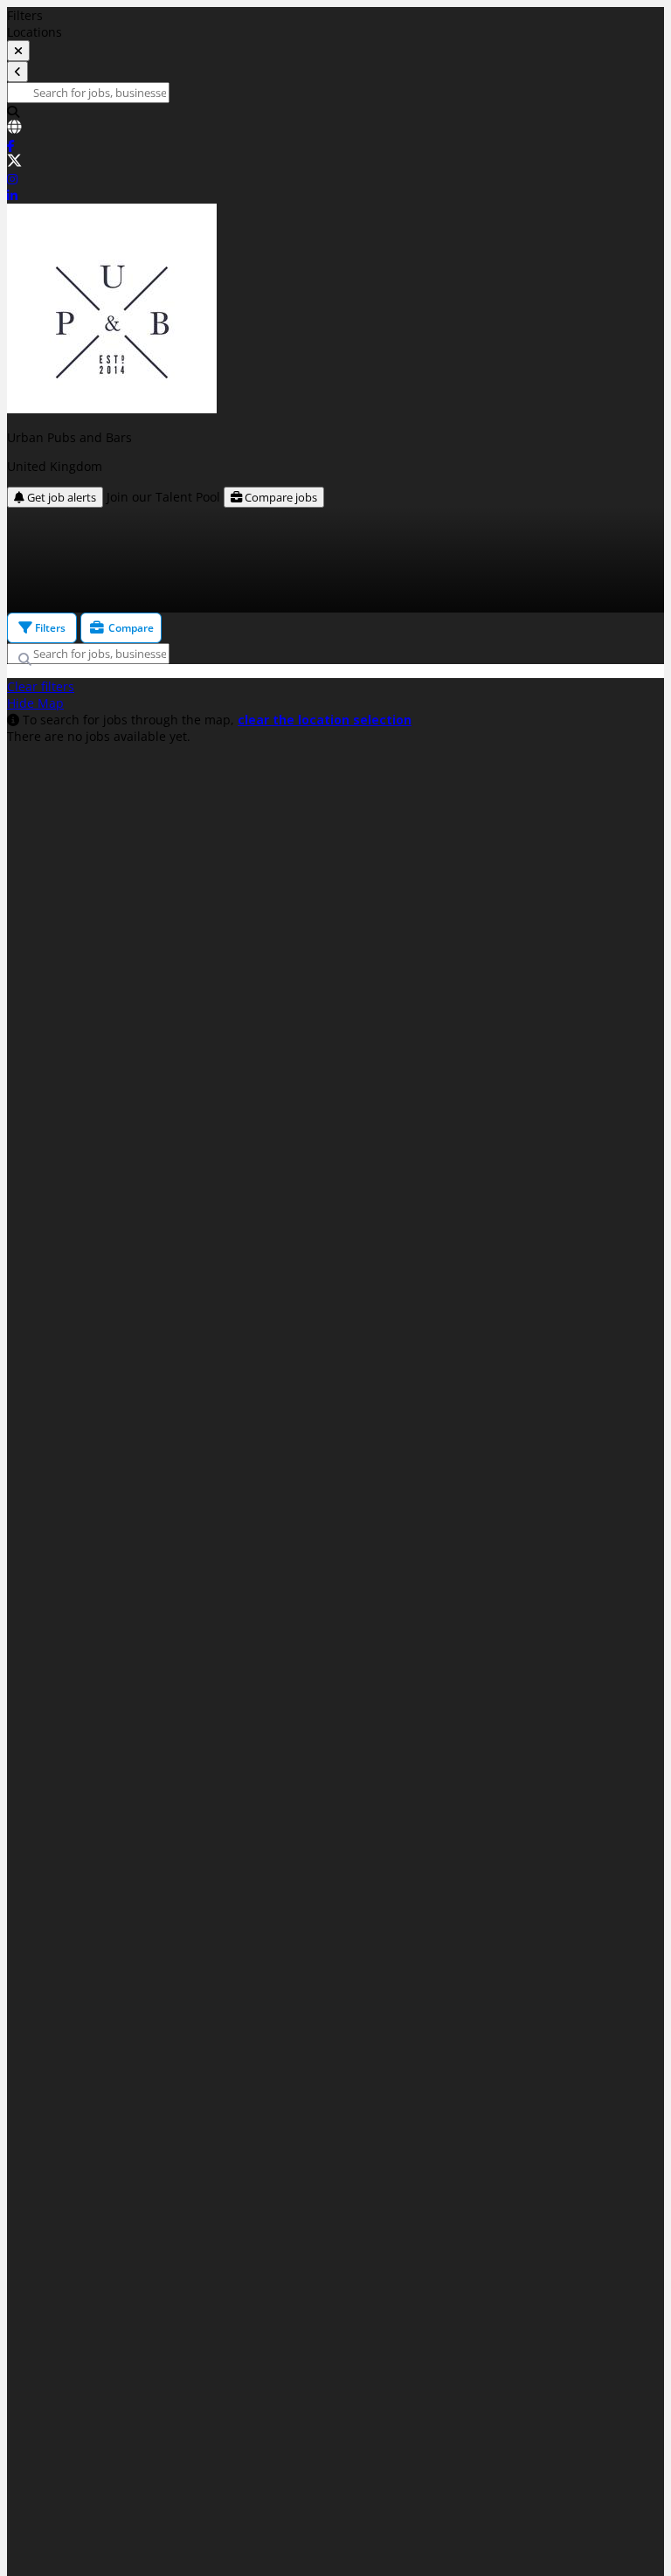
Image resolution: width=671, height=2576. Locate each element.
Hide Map (35, 703)
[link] (335, 128)
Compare (130, 628)
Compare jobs (280, 497)
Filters (49, 628)
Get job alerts (60, 497)
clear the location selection (325, 720)
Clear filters (41, 686)
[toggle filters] (18, 51)
